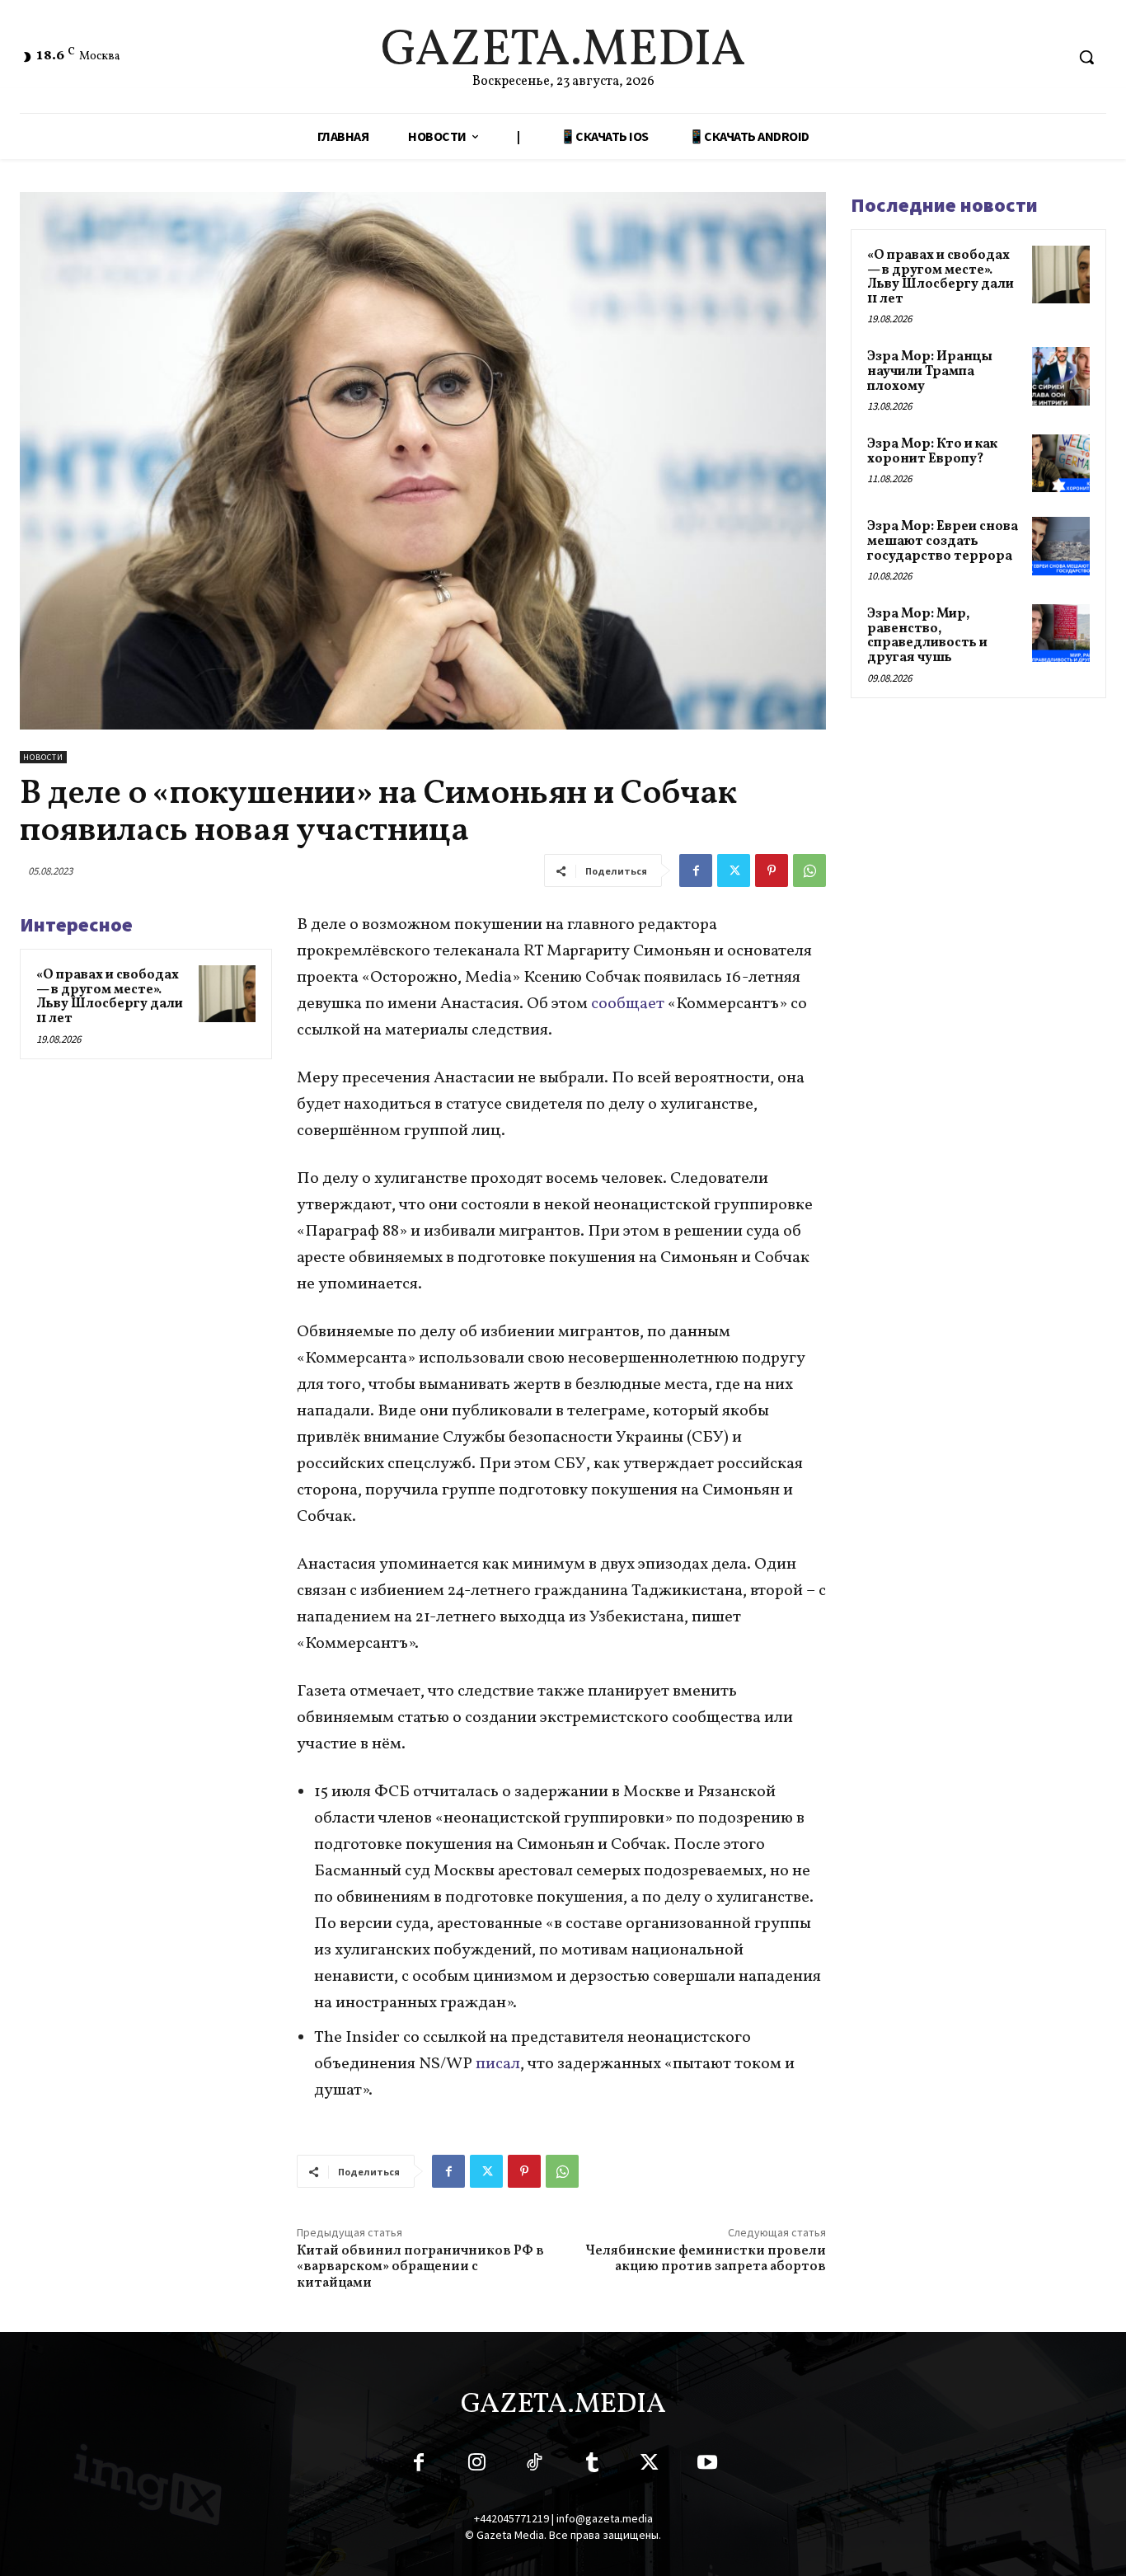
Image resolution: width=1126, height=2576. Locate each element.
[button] (1086, 57)
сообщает (628, 1004)
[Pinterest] (772, 870)
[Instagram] (476, 2466)
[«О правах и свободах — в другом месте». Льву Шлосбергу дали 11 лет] (227, 994)
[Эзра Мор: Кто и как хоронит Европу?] (1061, 463)
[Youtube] (707, 2466)
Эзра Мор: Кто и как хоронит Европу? (932, 452)
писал (498, 2064)
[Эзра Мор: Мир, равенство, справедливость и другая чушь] (1061, 633)
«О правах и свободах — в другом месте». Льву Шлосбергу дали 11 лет (110, 997)
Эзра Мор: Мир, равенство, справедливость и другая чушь (927, 636)
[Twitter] (734, 870)
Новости (43, 757)
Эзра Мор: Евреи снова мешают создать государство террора (943, 541)
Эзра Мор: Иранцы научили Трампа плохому (930, 371)
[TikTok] (534, 2466)
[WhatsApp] (809, 870)
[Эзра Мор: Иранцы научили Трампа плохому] (1061, 376)
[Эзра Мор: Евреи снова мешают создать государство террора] (1061, 546)
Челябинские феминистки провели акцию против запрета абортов (706, 2259)
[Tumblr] (592, 2466)
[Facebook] (696, 870)
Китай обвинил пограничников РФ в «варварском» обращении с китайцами (420, 2267)
